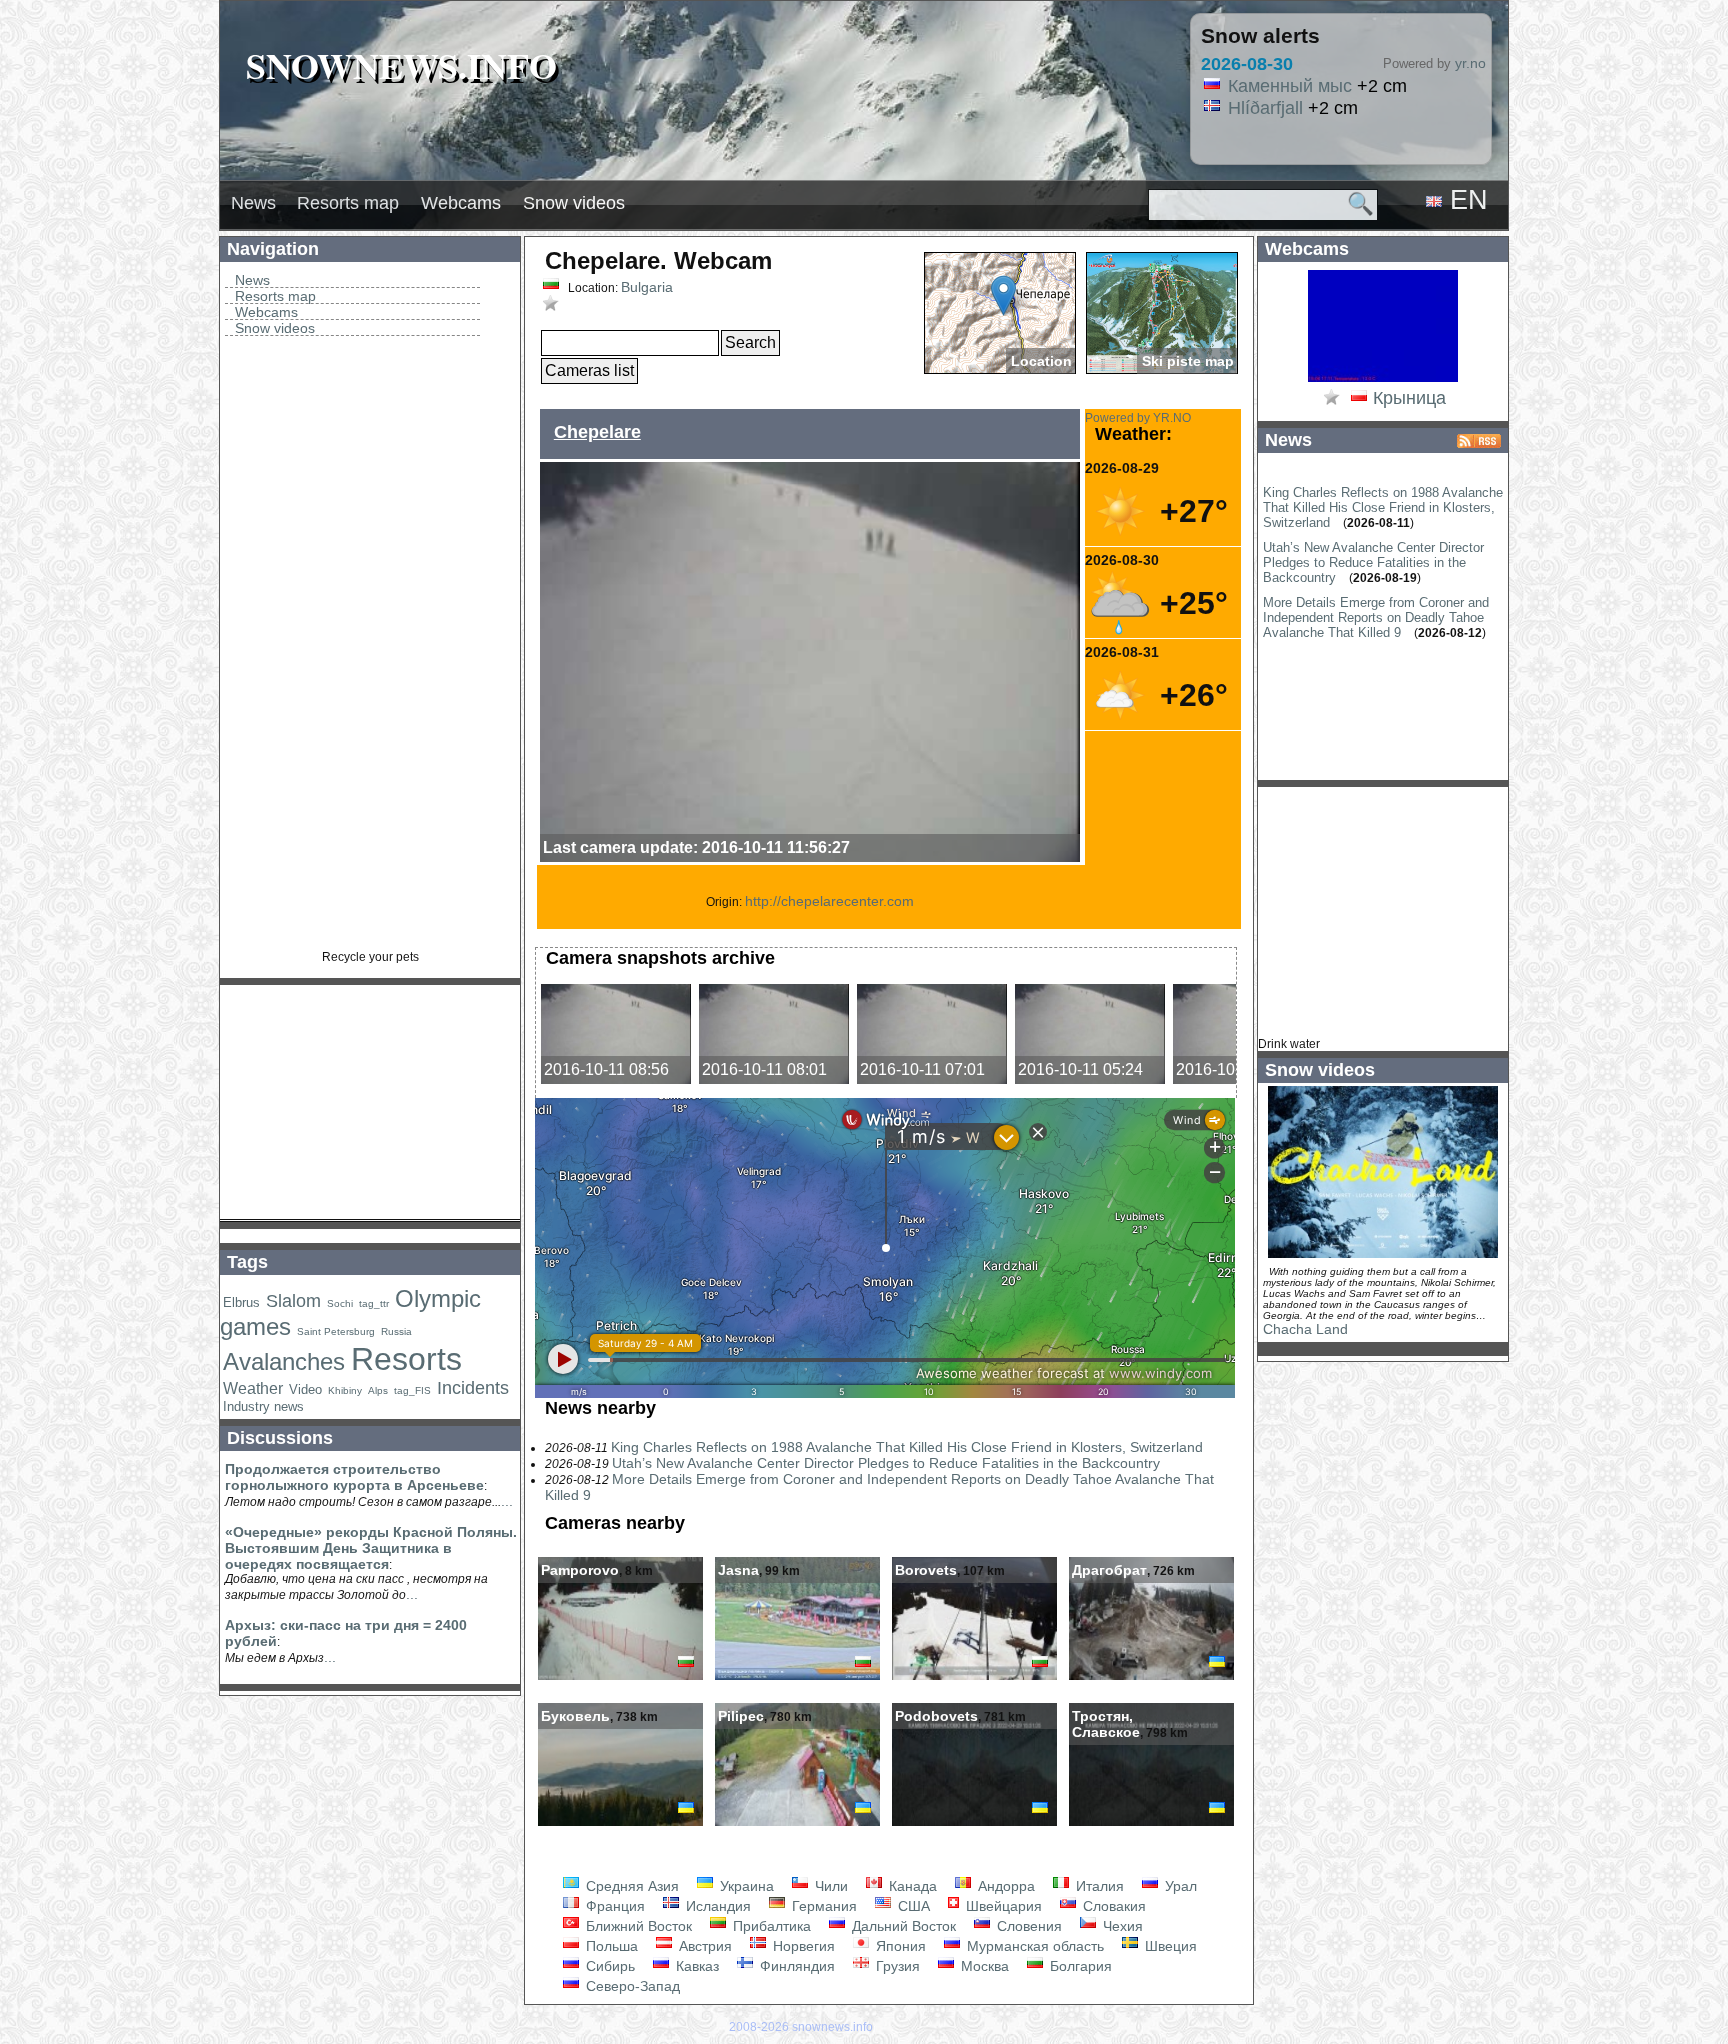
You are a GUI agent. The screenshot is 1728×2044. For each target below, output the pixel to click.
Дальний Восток (902, 1926)
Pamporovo (580, 1570)
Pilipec (741, 1716)
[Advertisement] (370, 650)
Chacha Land (1305, 1329)
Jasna (738, 1570)
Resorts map (348, 203)
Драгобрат (1109, 1570)
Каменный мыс (1290, 86)
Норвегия (802, 1946)
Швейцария (1002, 1906)
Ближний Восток (637, 1926)
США (912, 1906)
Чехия (1121, 1926)
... (507, 1501)
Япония (899, 1946)
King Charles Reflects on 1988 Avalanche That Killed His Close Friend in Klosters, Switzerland (907, 1447)
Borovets (926, 1570)
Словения (1027, 1926)
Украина (745, 1886)
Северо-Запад (631, 1986)
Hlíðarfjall (1265, 108)
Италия (1098, 1886)
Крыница (1409, 398)
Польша (610, 1946)
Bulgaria (647, 287)
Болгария (1079, 1966)
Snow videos (574, 203)
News (253, 203)
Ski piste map (1188, 361)
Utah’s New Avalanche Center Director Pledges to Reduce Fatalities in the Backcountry (886, 1463)
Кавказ (695, 1966)
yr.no (1470, 63)
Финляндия (795, 1966)
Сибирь (608, 1966)
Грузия (896, 1966)
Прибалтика (770, 1926)
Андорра (1004, 1886)
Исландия (716, 1906)
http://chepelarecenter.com (829, 901)
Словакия (1112, 1906)
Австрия (703, 1946)
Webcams (461, 203)
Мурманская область (1033, 1946)
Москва (983, 1966)
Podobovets (936, 1716)
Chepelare (597, 432)
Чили (829, 1886)
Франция (613, 1906)
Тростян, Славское (1106, 1724)
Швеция (1169, 1946)
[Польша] (1359, 399)
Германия (822, 1906)
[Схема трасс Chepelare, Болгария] (1162, 313)
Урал (1179, 1886)
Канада (911, 1886)
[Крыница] (1383, 380)
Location (1041, 361)
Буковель (575, 1716)
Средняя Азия (630, 1886)
